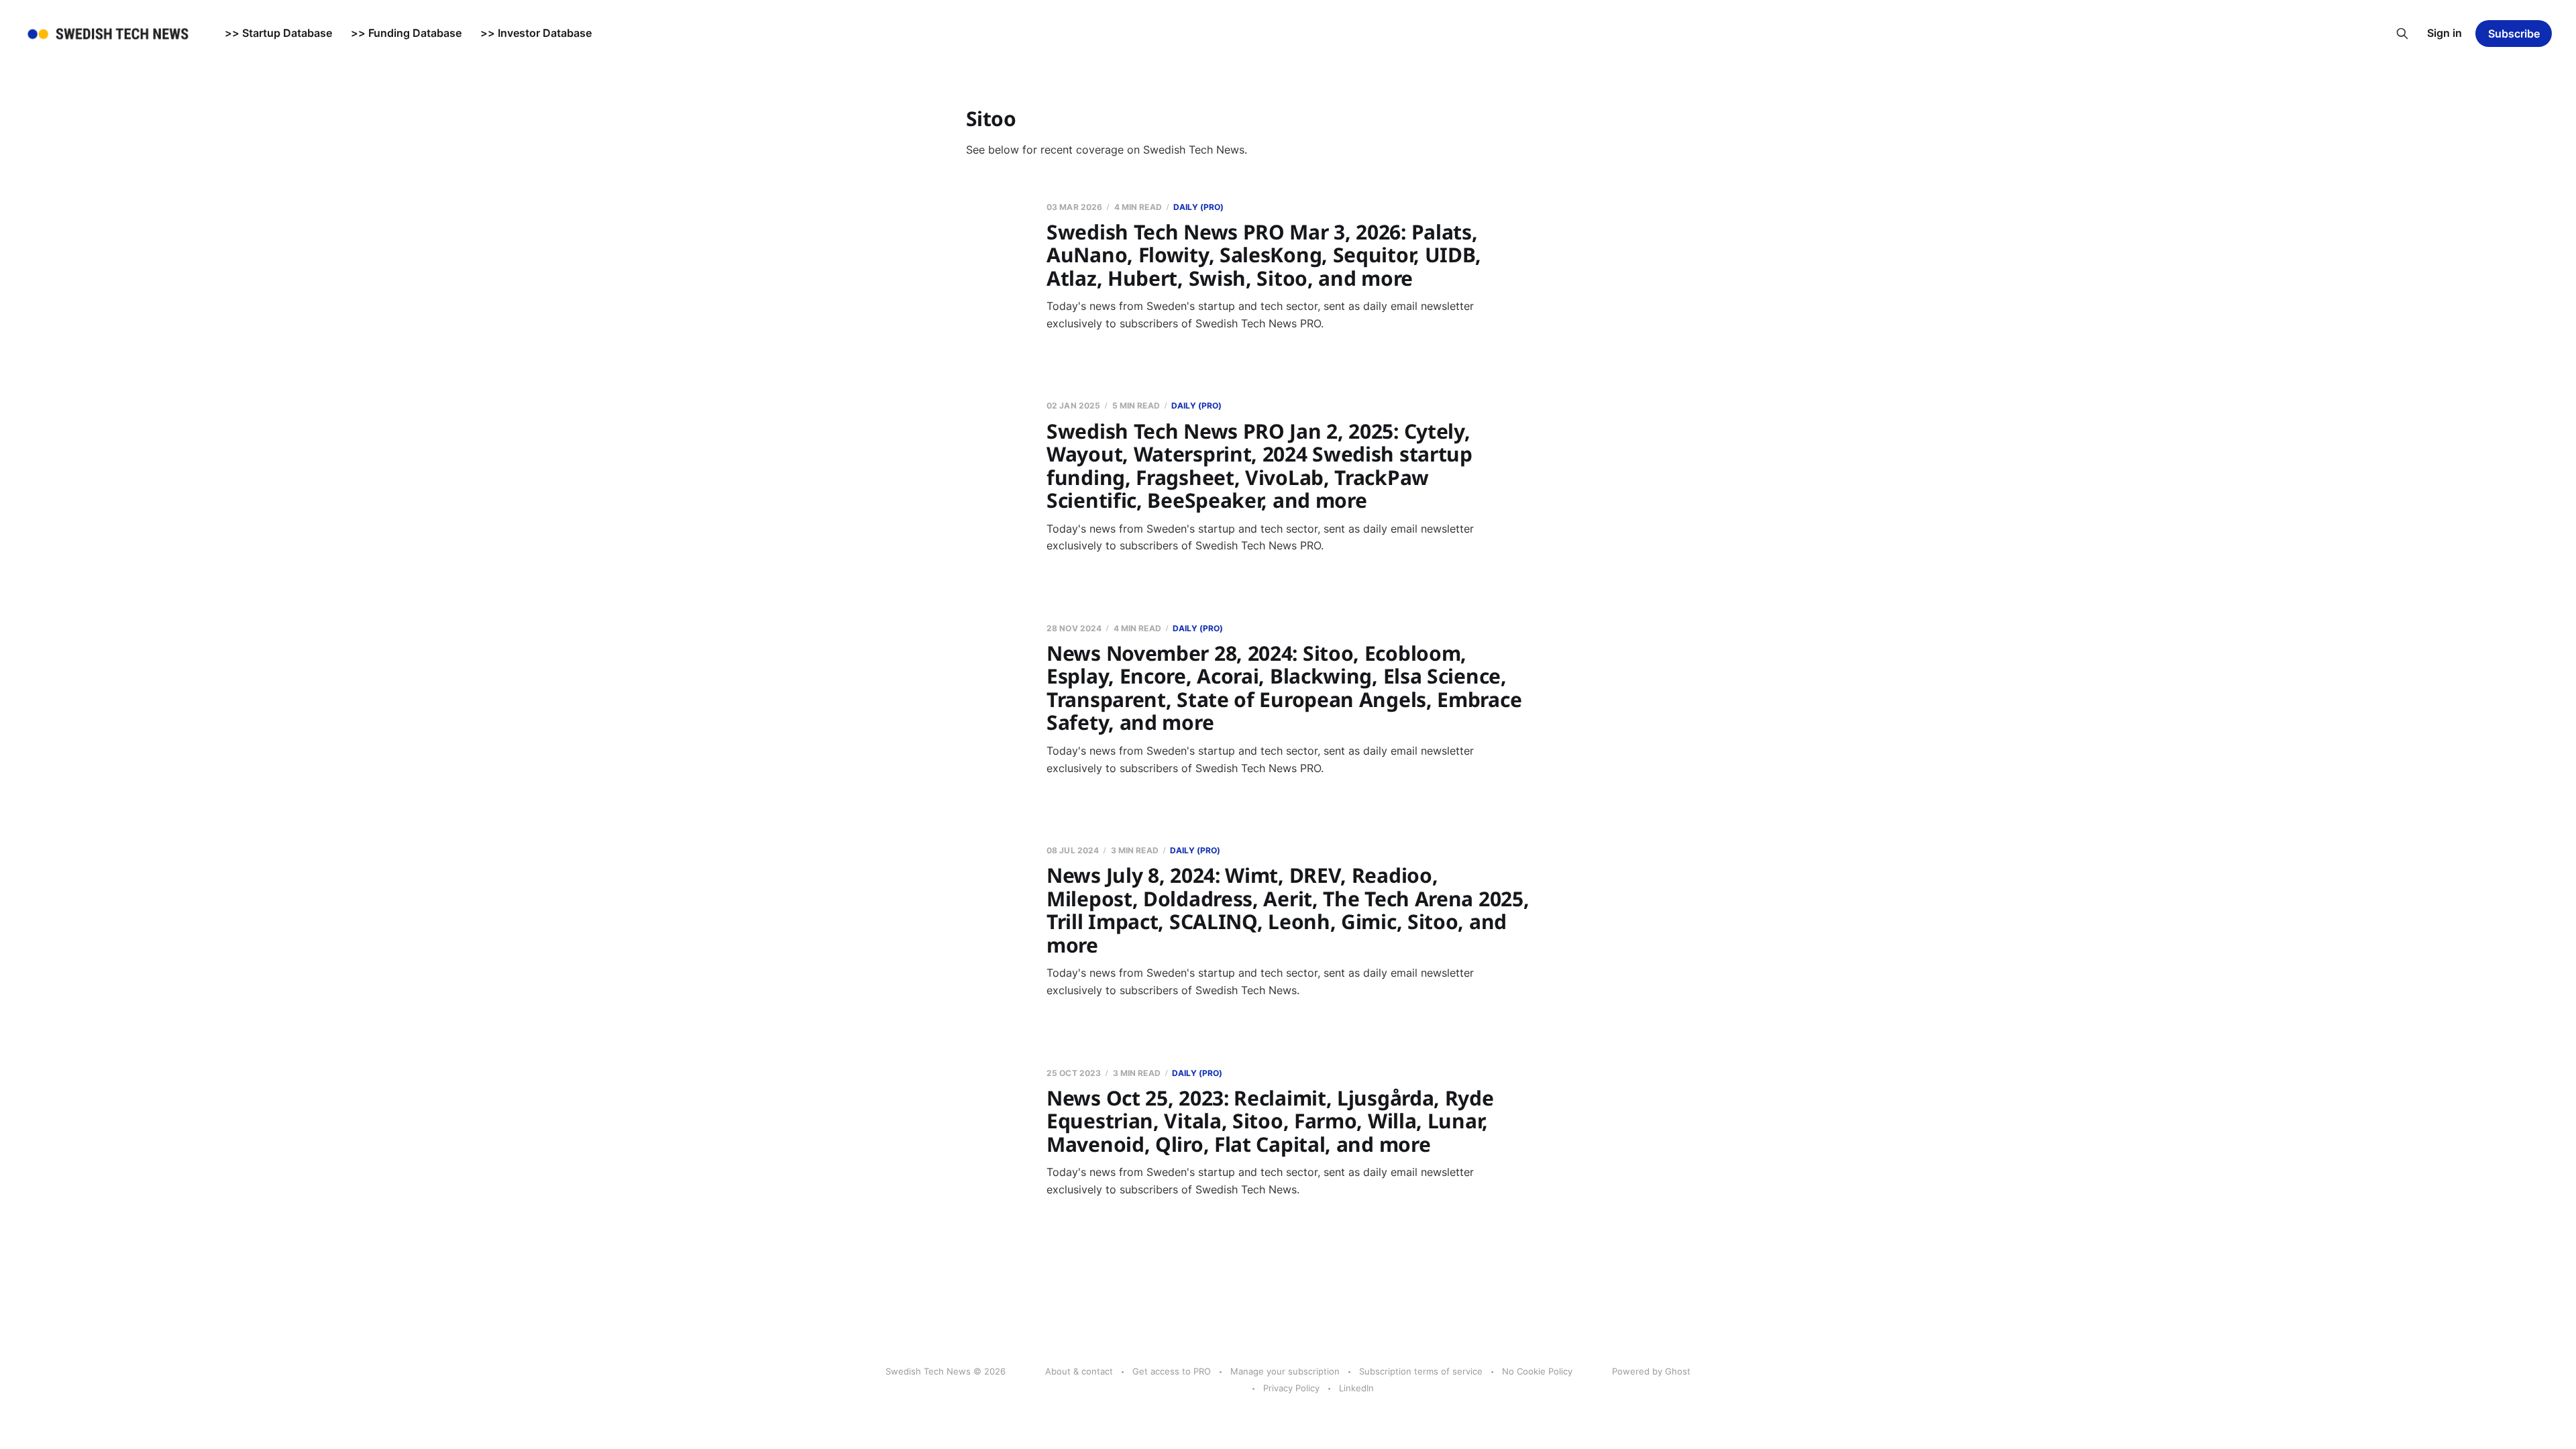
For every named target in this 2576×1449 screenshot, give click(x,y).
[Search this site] (2402, 34)
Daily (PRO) (1198, 207)
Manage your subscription (1285, 1371)
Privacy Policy (1291, 1388)
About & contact (1079, 1371)
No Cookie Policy (1537, 1371)
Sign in (2445, 33)
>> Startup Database (278, 33)
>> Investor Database (536, 33)
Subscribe (2514, 34)
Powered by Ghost (1651, 1371)
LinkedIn (1356, 1388)
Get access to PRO (1172, 1371)
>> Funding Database (406, 33)
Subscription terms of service (1421, 1371)
